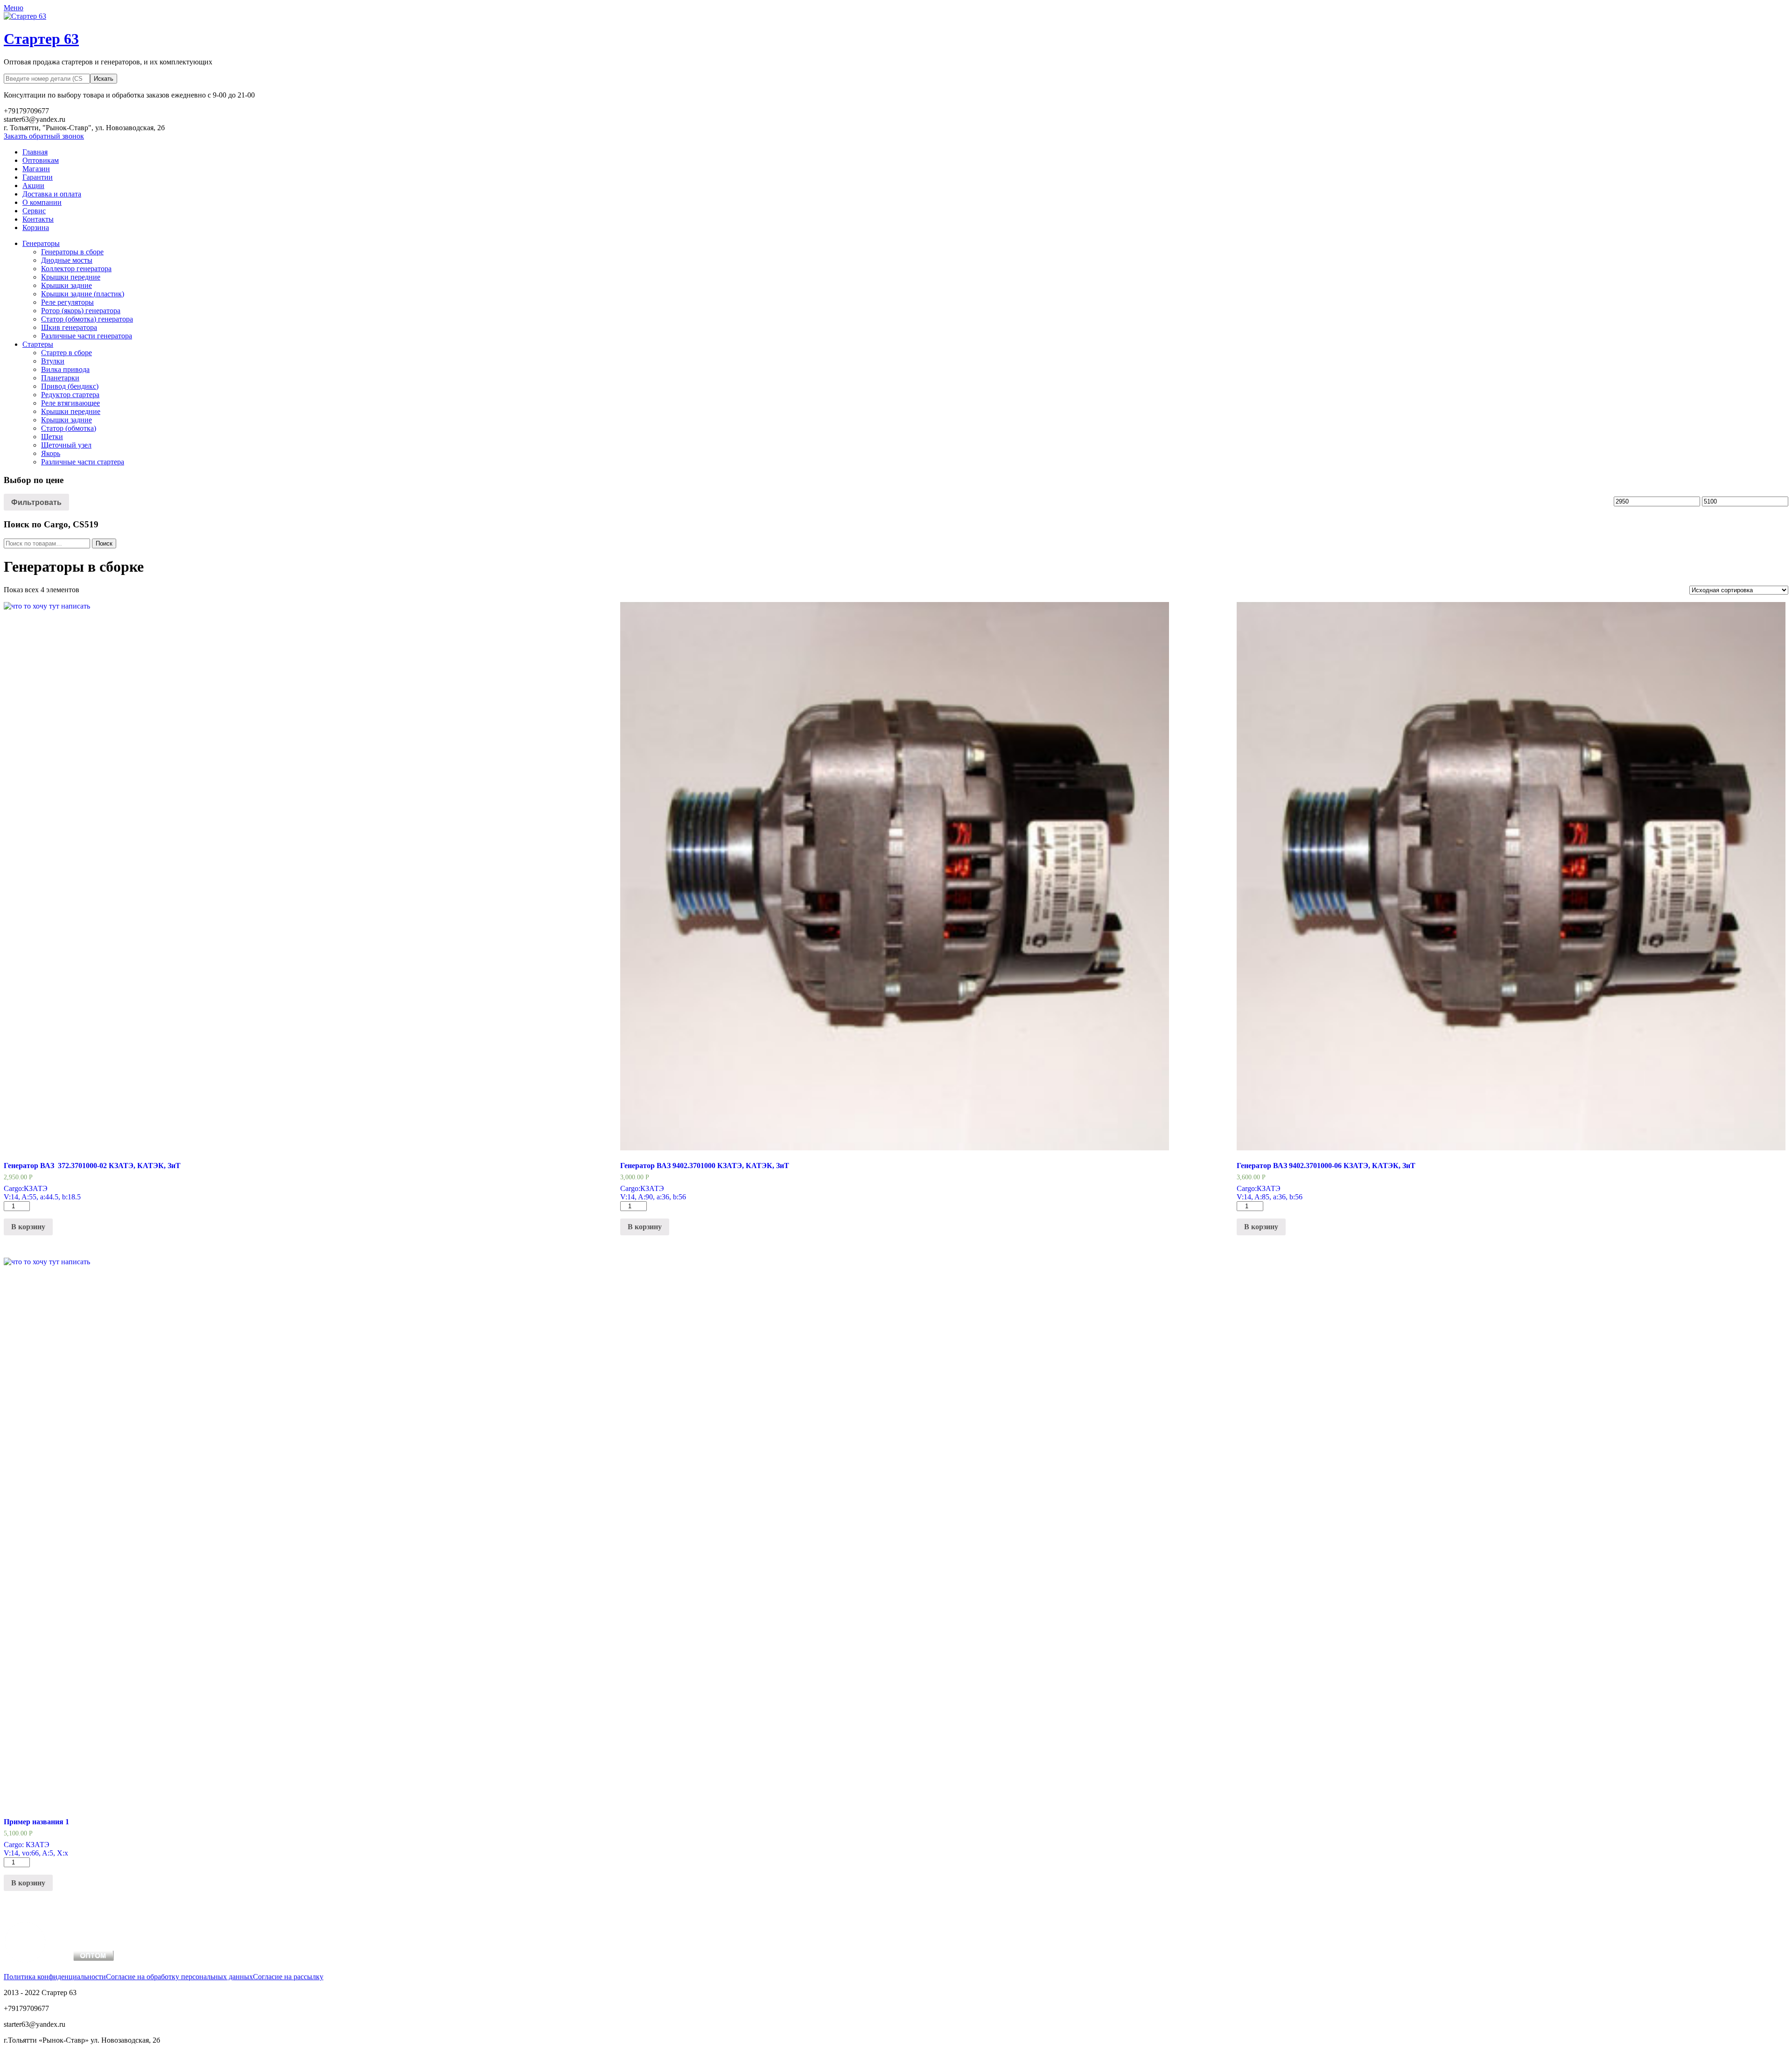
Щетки (52, 437)
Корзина (36, 228)
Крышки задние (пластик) (83, 294)
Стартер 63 (41, 39)
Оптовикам (41, 160)
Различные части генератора (87, 336)
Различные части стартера (83, 462)
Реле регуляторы (67, 302)
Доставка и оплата (52, 194)
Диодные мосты (67, 260)
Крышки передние (71, 277)
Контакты (38, 219)
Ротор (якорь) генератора (81, 311)
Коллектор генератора (76, 269)
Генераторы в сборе (72, 252)
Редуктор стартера (70, 395)
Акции (33, 186)
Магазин (36, 169)
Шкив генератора (69, 327)
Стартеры (38, 344)
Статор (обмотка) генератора (87, 319)
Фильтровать (36, 502)
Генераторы (41, 243)
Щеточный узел (66, 445)
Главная (35, 152)
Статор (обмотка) (69, 428)
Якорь (51, 453)
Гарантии (38, 177)
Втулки (53, 361)
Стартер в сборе (66, 353)
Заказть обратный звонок (44, 136)
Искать (104, 79)
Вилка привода (65, 369)
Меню (14, 8)
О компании (42, 202)
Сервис (34, 211)
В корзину (28, 1227)
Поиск (104, 543)
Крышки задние (66, 285)
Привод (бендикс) (70, 386)
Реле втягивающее (70, 403)
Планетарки (60, 378)
